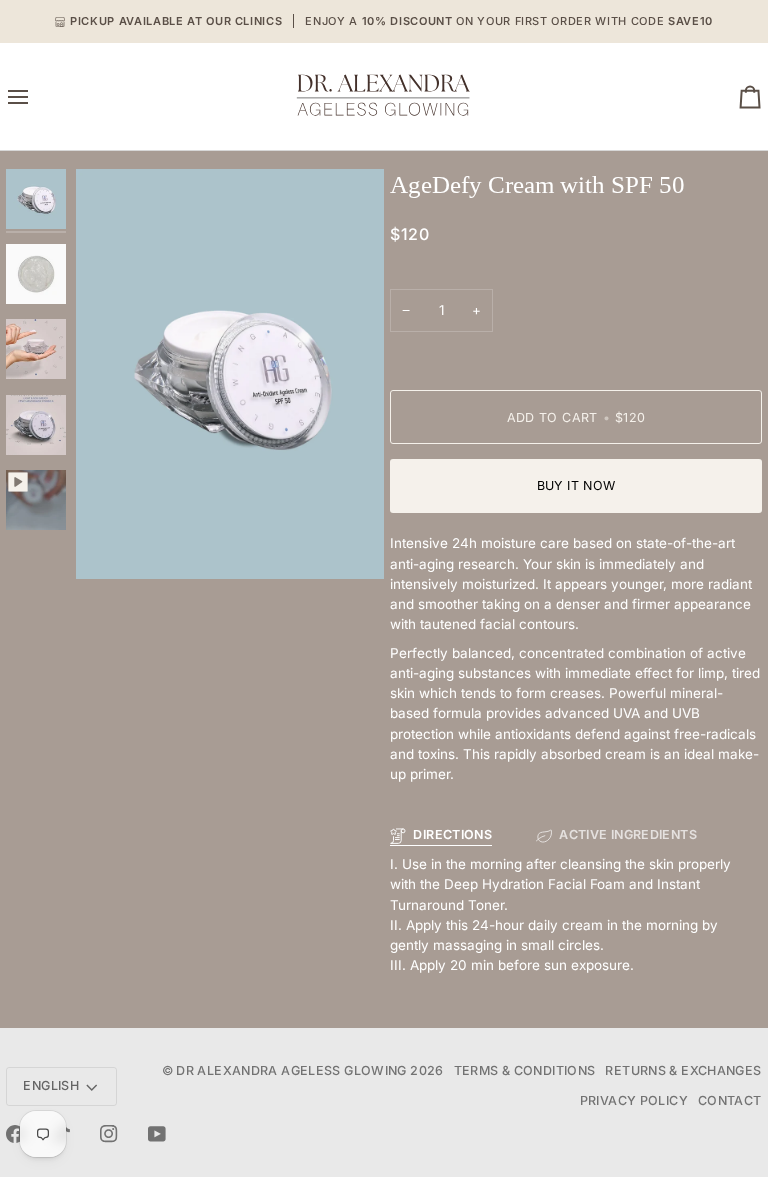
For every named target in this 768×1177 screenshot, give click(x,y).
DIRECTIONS (452, 834)
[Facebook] (15, 1134)
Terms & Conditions (525, 1070)
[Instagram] (109, 1134)
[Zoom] (113, 541)
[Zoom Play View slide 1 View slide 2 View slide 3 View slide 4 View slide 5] (230, 374)
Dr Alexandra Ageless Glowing (291, 1070)
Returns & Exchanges (683, 1070)
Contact (730, 1100)
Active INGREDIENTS (628, 834)
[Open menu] (36, 96)
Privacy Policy (634, 1100)
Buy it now (576, 485)
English (51, 1085)
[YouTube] (157, 1134)
